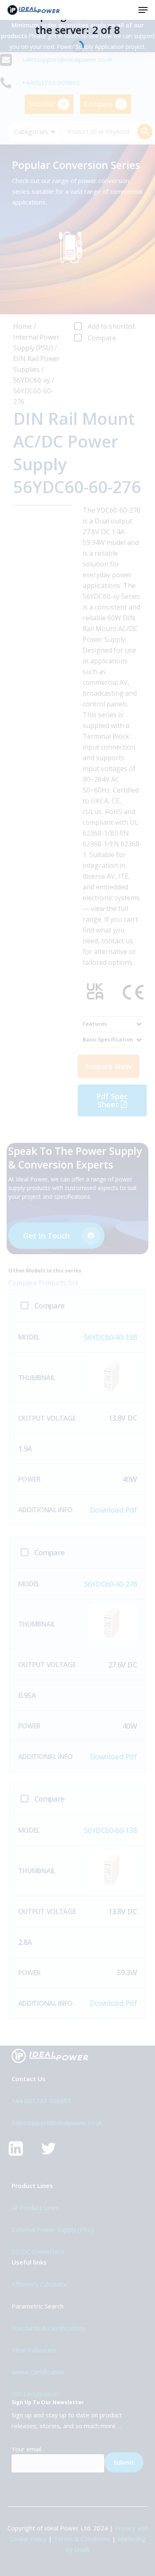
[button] (143, 10)
